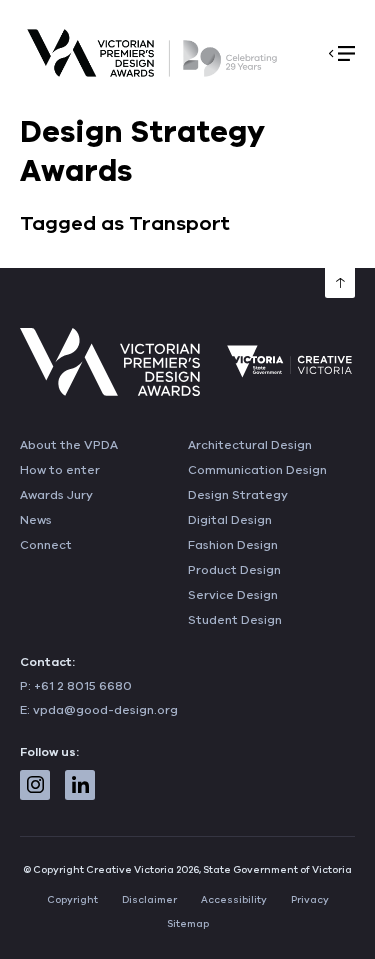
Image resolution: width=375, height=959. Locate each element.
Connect (46, 545)
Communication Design (257, 470)
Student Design (235, 620)
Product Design (234, 570)
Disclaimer (149, 900)
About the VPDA (69, 445)
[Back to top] (340, 283)
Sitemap (188, 924)
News (36, 520)
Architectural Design (250, 445)
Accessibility (234, 900)
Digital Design (230, 520)
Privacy (310, 900)
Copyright (72, 900)
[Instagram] (35, 785)
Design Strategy (238, 495)
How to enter (60, 470)
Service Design (233, 595)
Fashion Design (233, 545)
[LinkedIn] (80, 785)
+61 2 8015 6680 (83, 686)
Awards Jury (56, 495)
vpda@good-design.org (105, 710)
